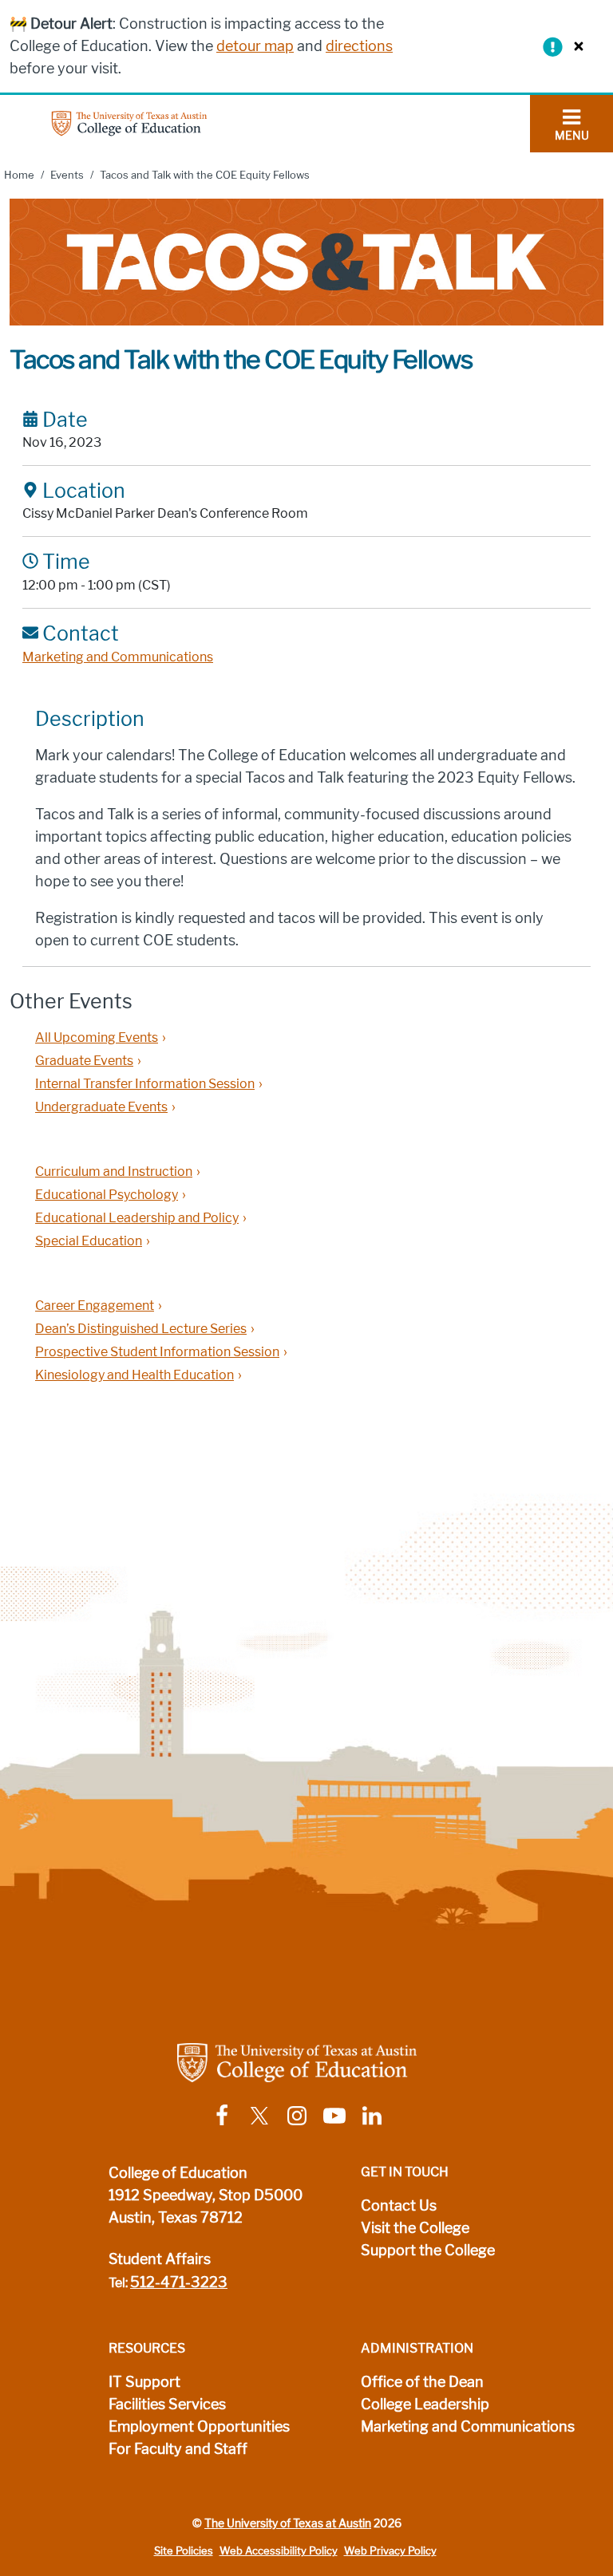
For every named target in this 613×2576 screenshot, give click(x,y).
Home (19, 175)
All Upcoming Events (97, 1038)
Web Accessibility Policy (279, 2551)
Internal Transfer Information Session (145, 1084)
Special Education (89, 1241)
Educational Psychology (107, 1195)
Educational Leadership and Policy (137, 1218)
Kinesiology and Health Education (134, 1375)
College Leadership (425, 2404)
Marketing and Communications (118, 657)
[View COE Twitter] (259, 2114)
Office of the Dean (422, 2382)
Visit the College (415, 2228)
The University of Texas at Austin (288, 2523)
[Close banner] (575, 46)
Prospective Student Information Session (157, 1352)
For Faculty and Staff (178, 2449)
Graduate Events (84, 1061)
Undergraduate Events (101, 1107)
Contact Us (399, 2206)
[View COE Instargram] (297, 2114)
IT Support (144, 2382)
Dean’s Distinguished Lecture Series (141, 1329)
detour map (255, 46)
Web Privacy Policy (390, 2551)
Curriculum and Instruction (114, 1172)
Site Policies (184, 2551)
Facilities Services (167, 2404)
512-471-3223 (179, 2282)
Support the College (428, 2251)
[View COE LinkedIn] (372, 2114)
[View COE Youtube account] (334, 2114)
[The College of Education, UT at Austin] (129, 122)
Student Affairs (160, 2259)
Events (67, 175)
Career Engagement (95, 1306)
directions (359, 46)
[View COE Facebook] (222, 2114)
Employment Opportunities (199, 2427)
